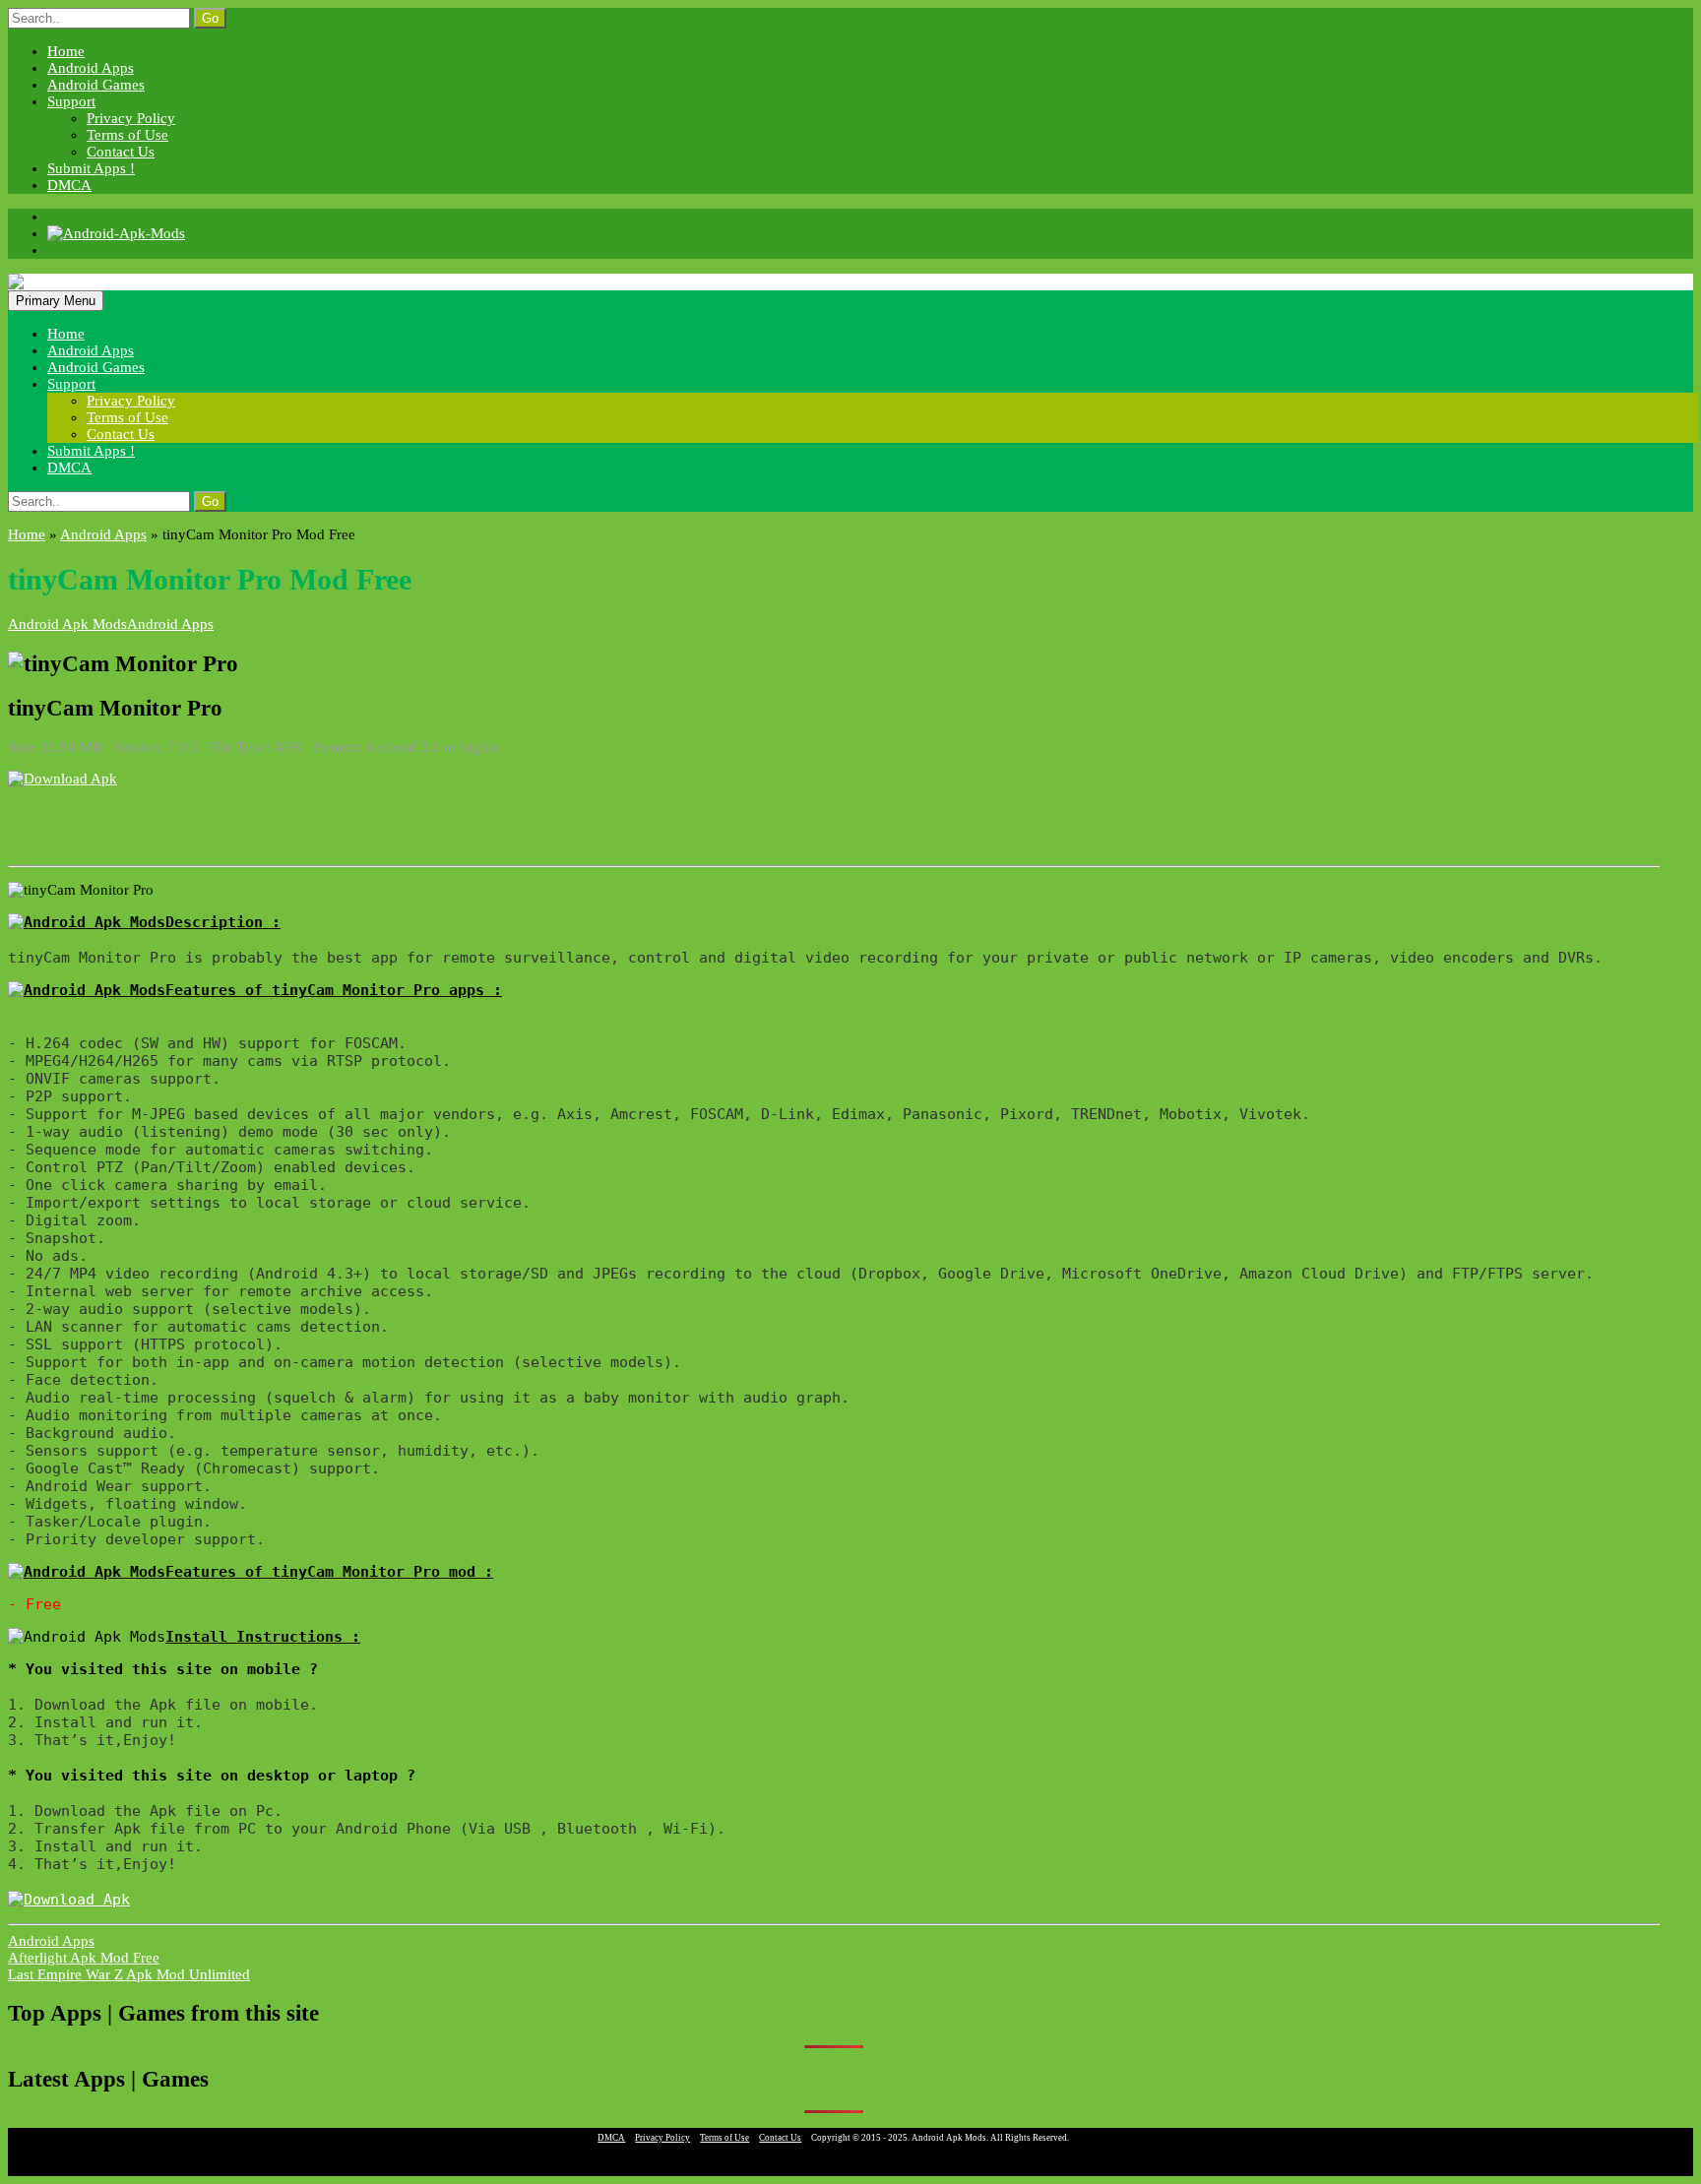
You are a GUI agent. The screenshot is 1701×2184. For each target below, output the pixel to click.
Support (71, 101)
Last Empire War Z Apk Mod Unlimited (129, 1974)
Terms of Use (127, 135)
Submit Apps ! (91, 168)
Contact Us (121, 152)
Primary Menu (56, 301)
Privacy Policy (131, 118)
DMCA (69, 185)
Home (66, 51)
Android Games (96, 85)
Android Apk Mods (67, 624)
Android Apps (91, 68)
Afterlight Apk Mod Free (84, 1958)
